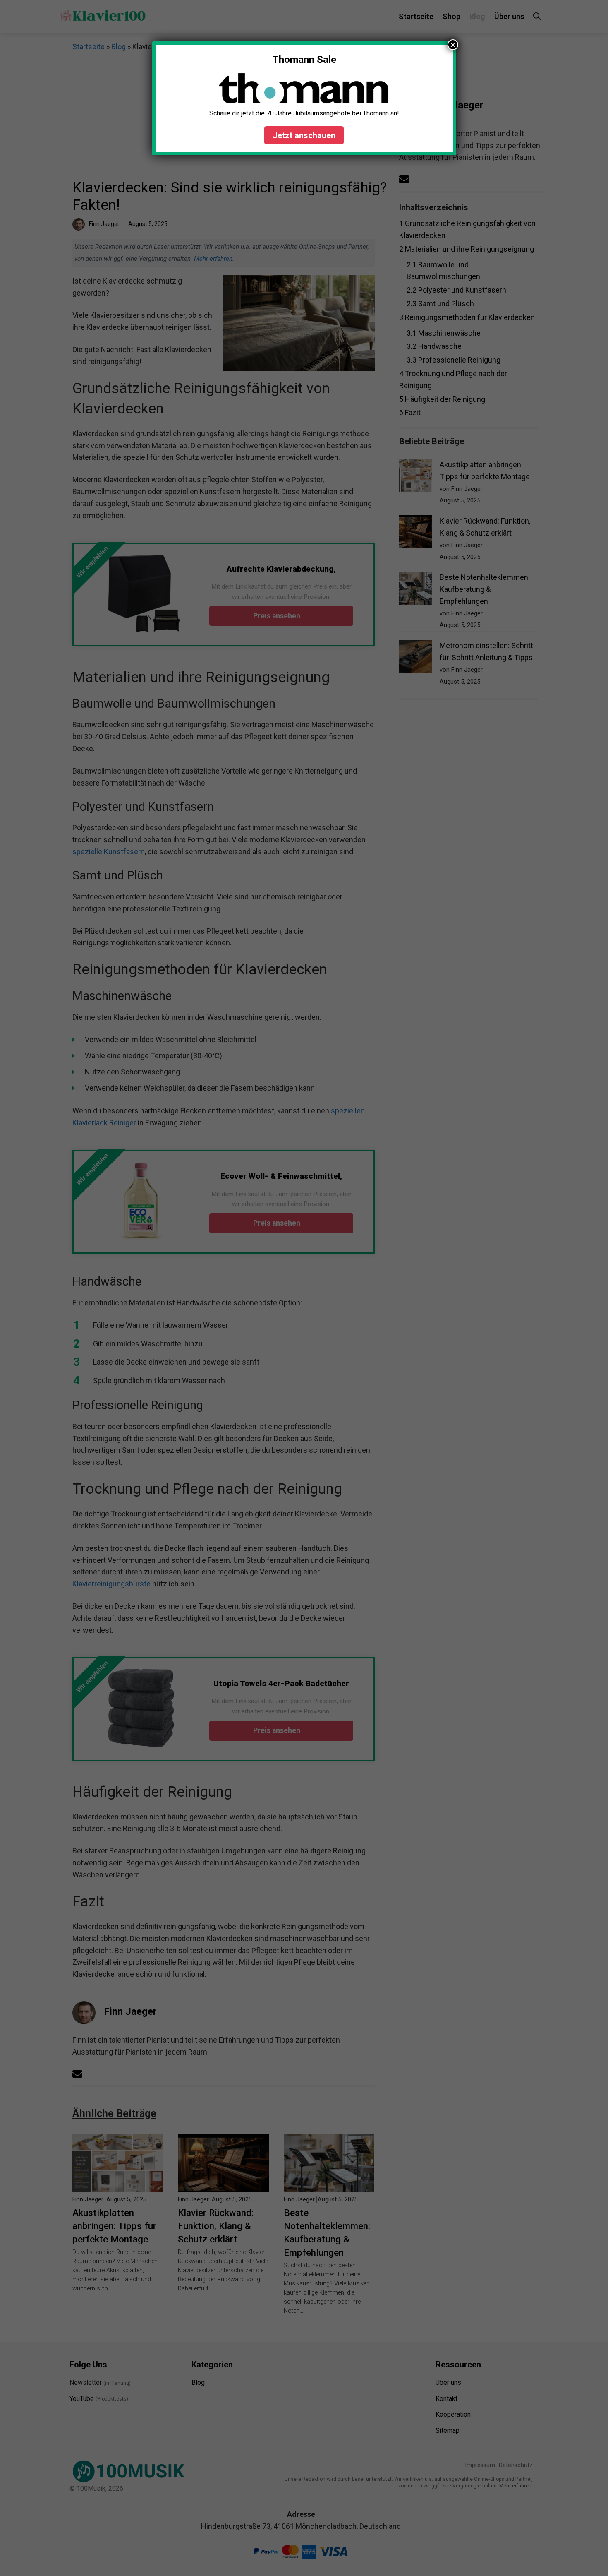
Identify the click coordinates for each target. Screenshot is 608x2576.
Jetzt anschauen (304, 135)
